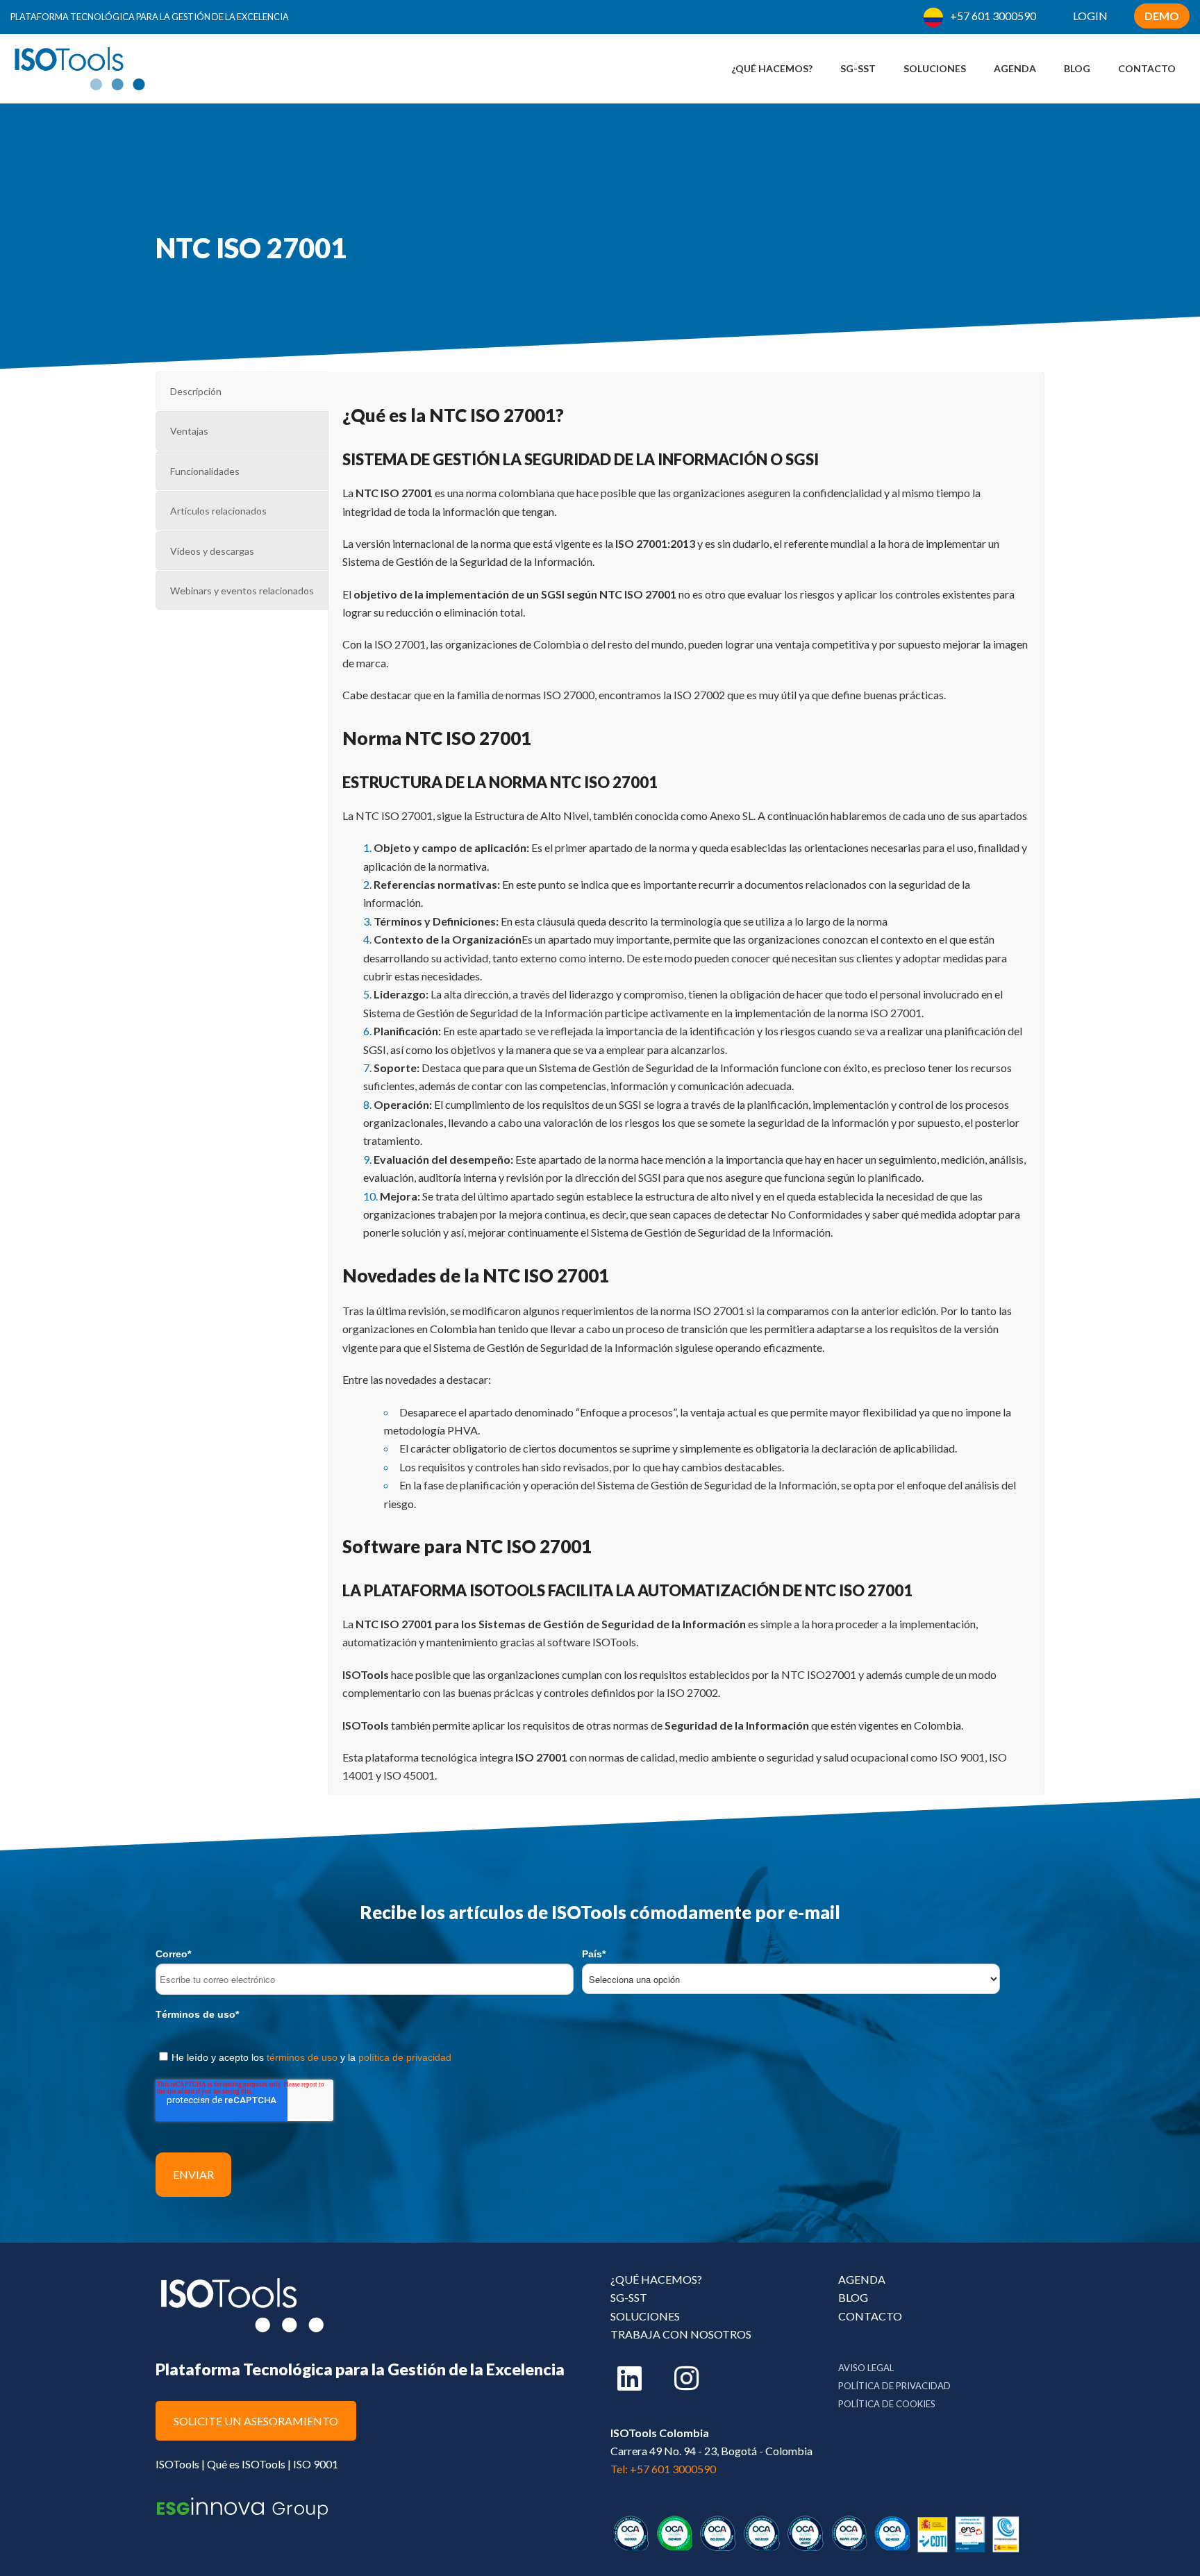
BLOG (853, 2297)
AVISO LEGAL (866, 2368)
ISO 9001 (316, 2464)
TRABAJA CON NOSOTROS (681, 2334)
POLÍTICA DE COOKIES (887, 2404)
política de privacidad (405, 2057)
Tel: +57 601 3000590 (663, 2469)
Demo (1162, 16)
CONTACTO (870, 2316)
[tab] (242, 391)
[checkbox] (600, 2055)
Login (1090, 16)
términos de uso (302, 2057)
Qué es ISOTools (246, 2464)
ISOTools (177, 2464)
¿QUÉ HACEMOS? (656, 2279)
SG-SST (629, 2297)
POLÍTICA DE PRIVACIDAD (894, 2386)
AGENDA (862, 2279)
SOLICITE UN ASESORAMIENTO (256, 2421)
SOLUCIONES (645, 2316)
